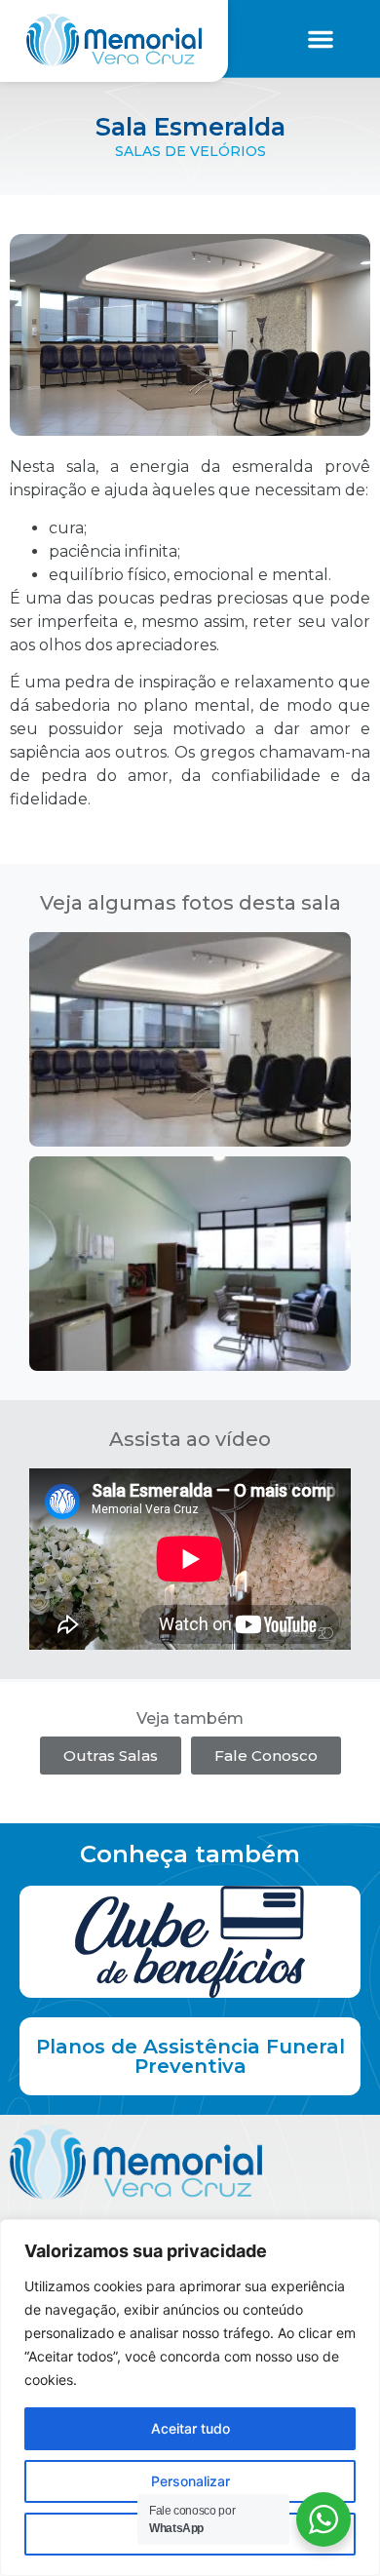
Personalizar (190, 2481)
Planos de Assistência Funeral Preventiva (190, 2056)
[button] (321, 39)
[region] (190, 2398)
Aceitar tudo (190, 2428)
